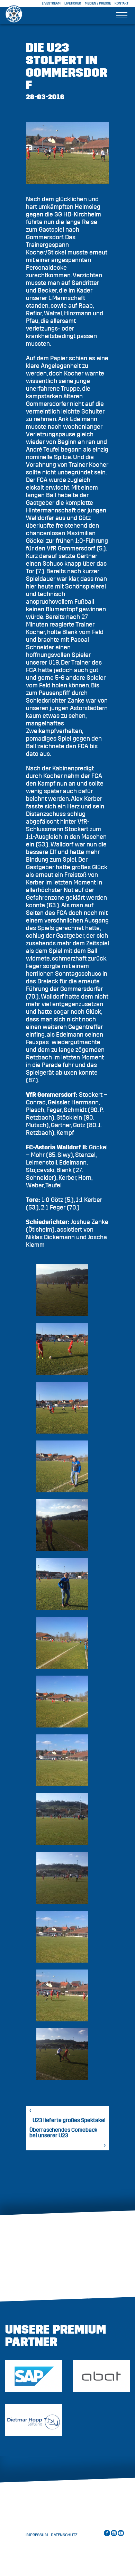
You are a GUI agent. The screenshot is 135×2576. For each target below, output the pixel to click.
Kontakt (121, 3)
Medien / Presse (98, 3)
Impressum (37, 2535)
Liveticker (73, 3)
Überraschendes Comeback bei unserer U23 (63, 2133)
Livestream (51, 3)
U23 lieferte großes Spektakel (69, 2120)
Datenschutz (64, 2535)
